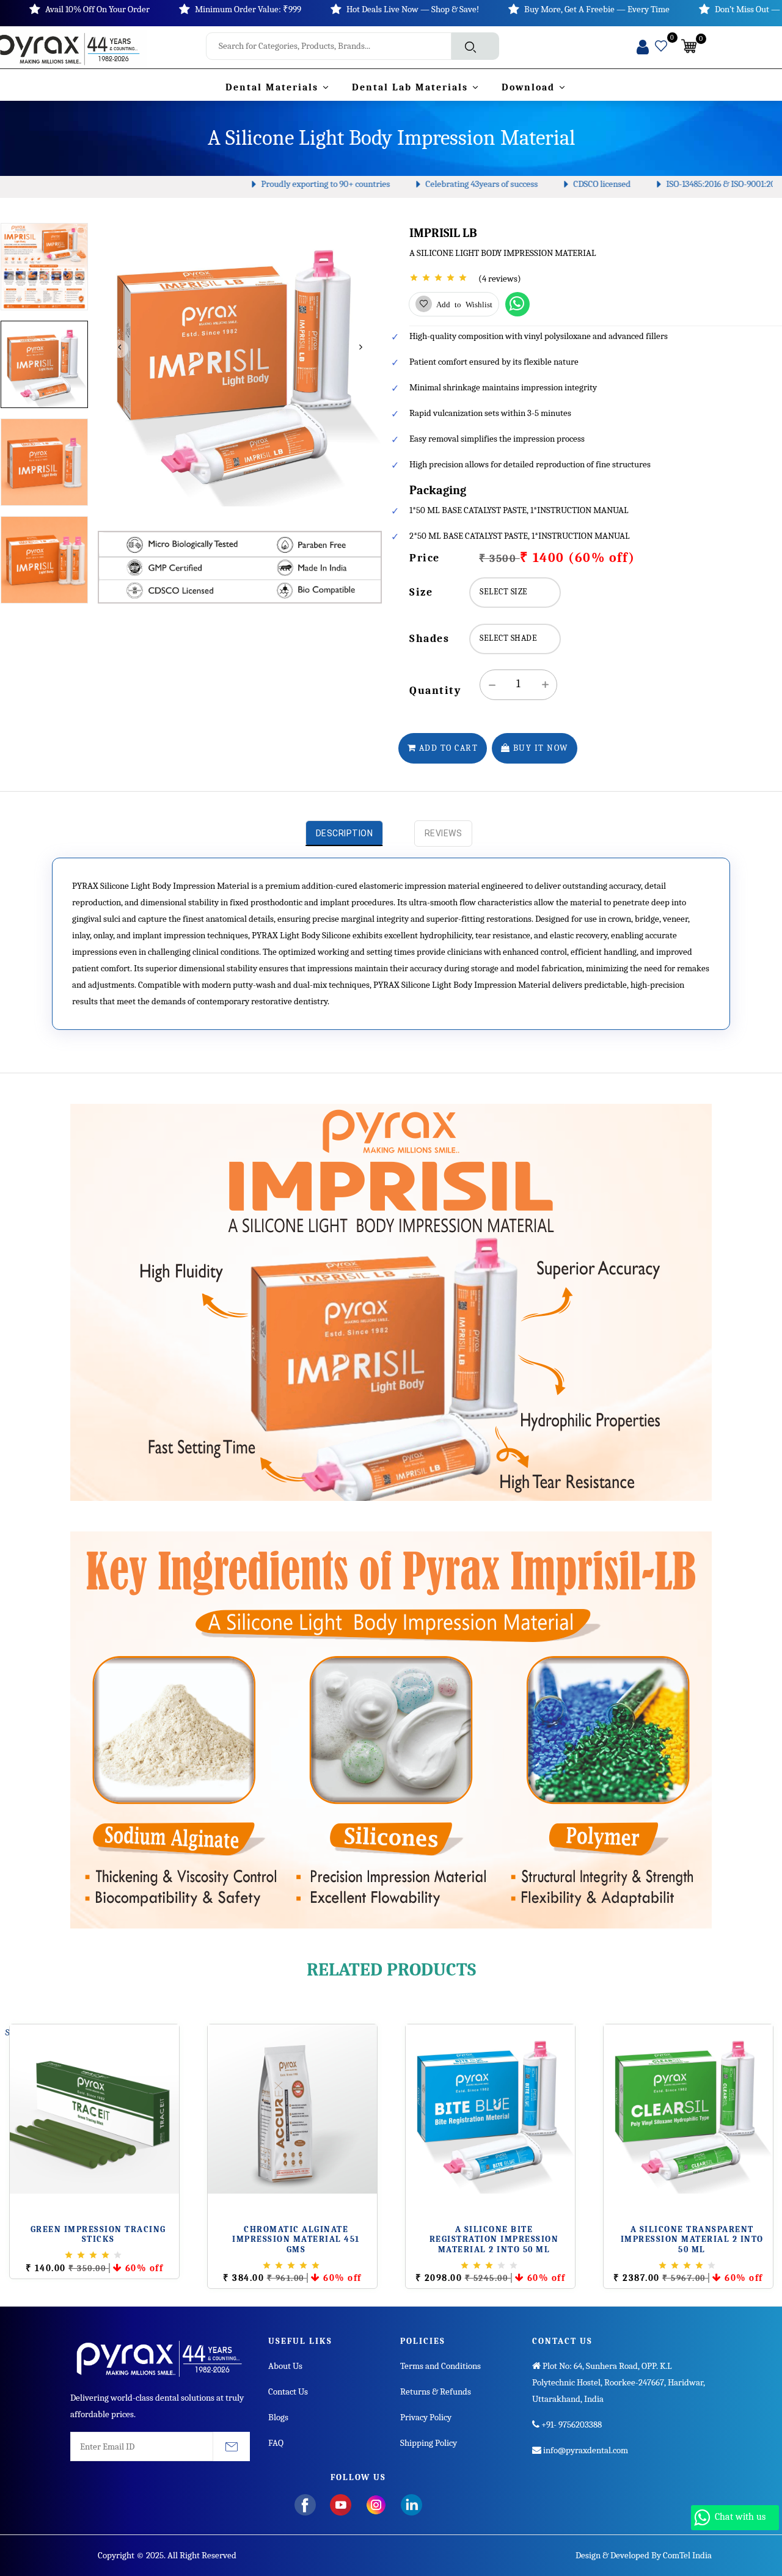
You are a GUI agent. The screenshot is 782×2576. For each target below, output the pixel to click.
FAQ (276, 2443)
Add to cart (447, 748)
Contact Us (288, 2392)
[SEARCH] (475, 46)
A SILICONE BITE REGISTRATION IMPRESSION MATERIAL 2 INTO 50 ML (494, 2240)
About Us (285, 2366)
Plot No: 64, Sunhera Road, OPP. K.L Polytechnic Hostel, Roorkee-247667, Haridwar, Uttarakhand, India (619, 2382)
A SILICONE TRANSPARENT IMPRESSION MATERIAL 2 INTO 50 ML (692, 2240)
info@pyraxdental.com (585, 2450)
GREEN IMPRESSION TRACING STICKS (98, 2235)
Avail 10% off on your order (97, 9)
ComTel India (687, 2555)
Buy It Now (539, 748)
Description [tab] (345, 833)
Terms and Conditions (440, 2366)
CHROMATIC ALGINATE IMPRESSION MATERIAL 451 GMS (296, 2240)
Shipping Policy (429, 2443)
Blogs (278, 2417)
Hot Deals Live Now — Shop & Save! (413, 9)
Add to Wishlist (462, 304)
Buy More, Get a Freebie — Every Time (597, 9)
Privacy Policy (426, 2417)
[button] (693, 47)
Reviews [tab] (444, 833)
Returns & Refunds (436, 2392)
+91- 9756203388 (571, 2425)
